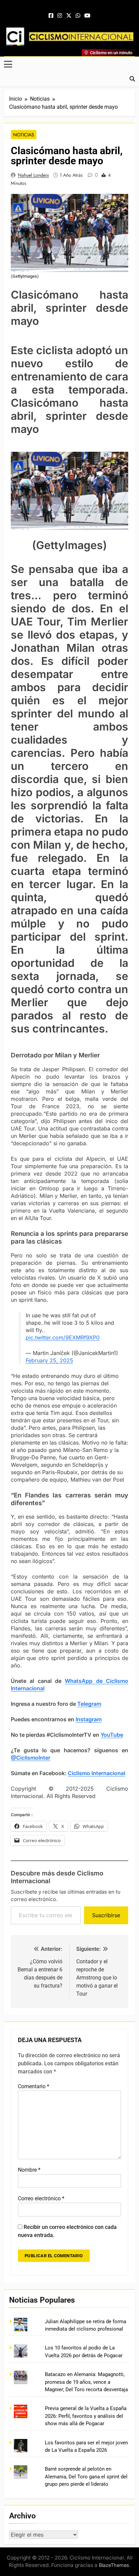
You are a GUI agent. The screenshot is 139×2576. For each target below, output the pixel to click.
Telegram (89, 1704)
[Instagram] (60, 16)
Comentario (34, 2086)
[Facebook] (51, 16)
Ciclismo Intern (87, 1773)
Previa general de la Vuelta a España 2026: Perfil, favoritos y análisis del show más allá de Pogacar (86, 2416)
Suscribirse (106, 1915)
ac (110, 1773)
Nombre (29, 2170)
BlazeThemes (114, 2565)
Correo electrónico (41, 2198)
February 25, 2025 (49, 1360)
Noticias (24, 135)
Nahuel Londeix (33, 175)
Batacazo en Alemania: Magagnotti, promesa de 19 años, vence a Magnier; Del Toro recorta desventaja (86, 2382)
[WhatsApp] (78, 16)
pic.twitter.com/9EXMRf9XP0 (63, 1337)
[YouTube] (87, 16)
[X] (69, 16)
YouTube (112, 1735)
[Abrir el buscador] (132, 79)
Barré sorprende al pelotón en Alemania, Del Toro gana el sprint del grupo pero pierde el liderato (86, 2477)
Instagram (89, 1719)
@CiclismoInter (31, 1758)
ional (119, 1773)
